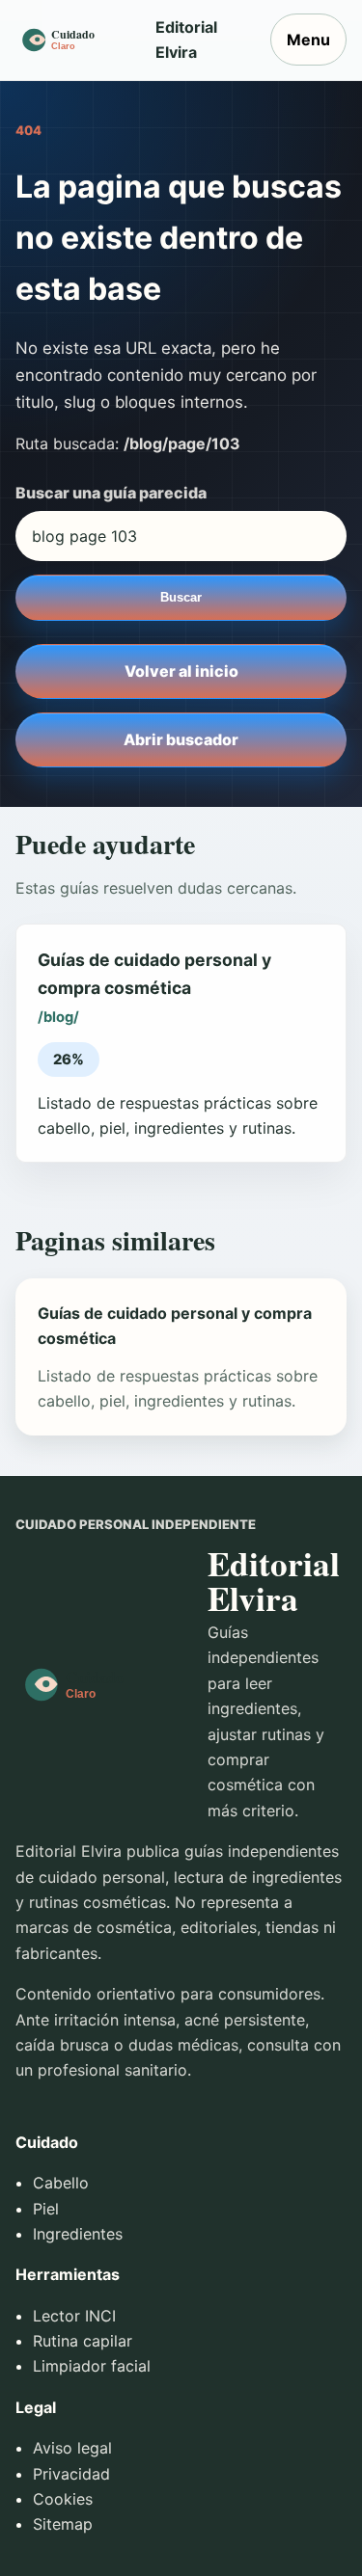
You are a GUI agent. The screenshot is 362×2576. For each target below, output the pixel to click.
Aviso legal (72, 2448)
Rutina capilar (83, 2341)
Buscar (181, 597)
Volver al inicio (181, 671)
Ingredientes (78, 2234)
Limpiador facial (92, 2366)
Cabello (61, 2183)
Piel (46, 2209)
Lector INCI (74, 2316)
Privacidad (71, 2474)
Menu (308, 40)
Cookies (63, 2499)
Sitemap (63, 2524)
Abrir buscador (181, 739)
